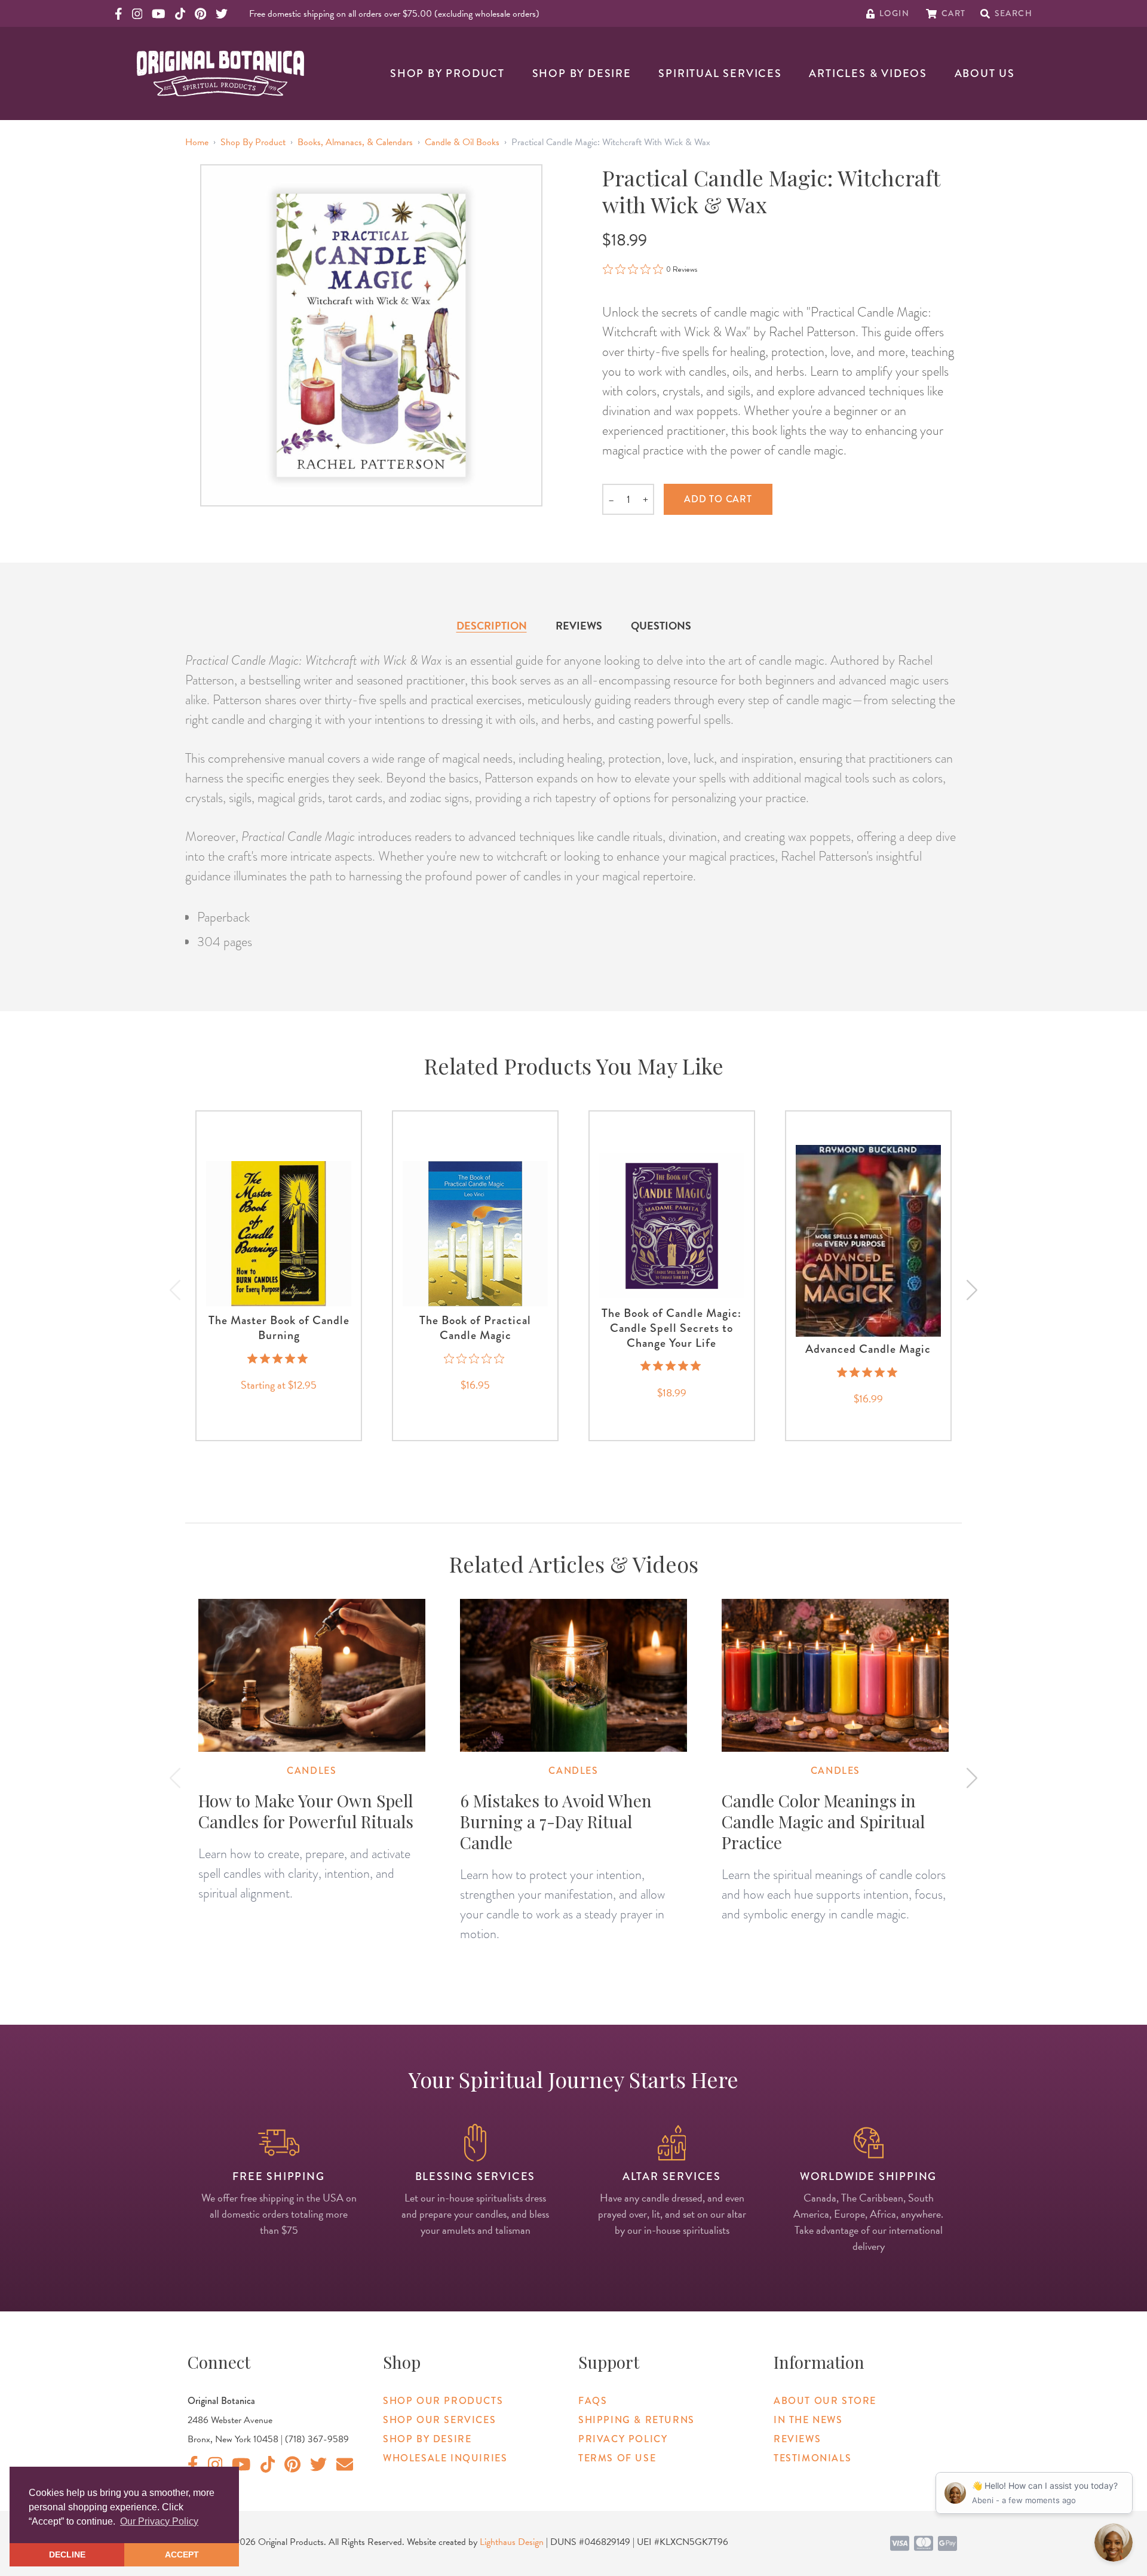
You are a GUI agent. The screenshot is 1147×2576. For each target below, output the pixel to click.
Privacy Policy (623, 2439)
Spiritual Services (720, 73)
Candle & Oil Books (462, 142)
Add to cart (718, 499)
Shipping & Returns (637, 2420)
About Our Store (825, 2401)
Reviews (579, 626)
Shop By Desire (582, 73)
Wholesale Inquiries (445, 2458)
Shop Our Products (443, 2401)
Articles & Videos (868, 73)
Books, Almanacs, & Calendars (355, 142)
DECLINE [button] (67, 2554)
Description (492, 626)
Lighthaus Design (512, 2542)
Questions (661, 626)
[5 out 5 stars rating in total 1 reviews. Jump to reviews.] (672, 1366)
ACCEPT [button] (182, 2554)
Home (197, 142)
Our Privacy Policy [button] (159, 2521)
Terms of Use (617, 2458)
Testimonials (812, 2458)
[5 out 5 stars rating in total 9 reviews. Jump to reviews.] (279, 1358)
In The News (808, 2420)
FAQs (593, 2401)
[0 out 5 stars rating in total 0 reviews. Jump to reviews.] (475, 1358)
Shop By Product (447, 73)
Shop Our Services (439, 2420)
